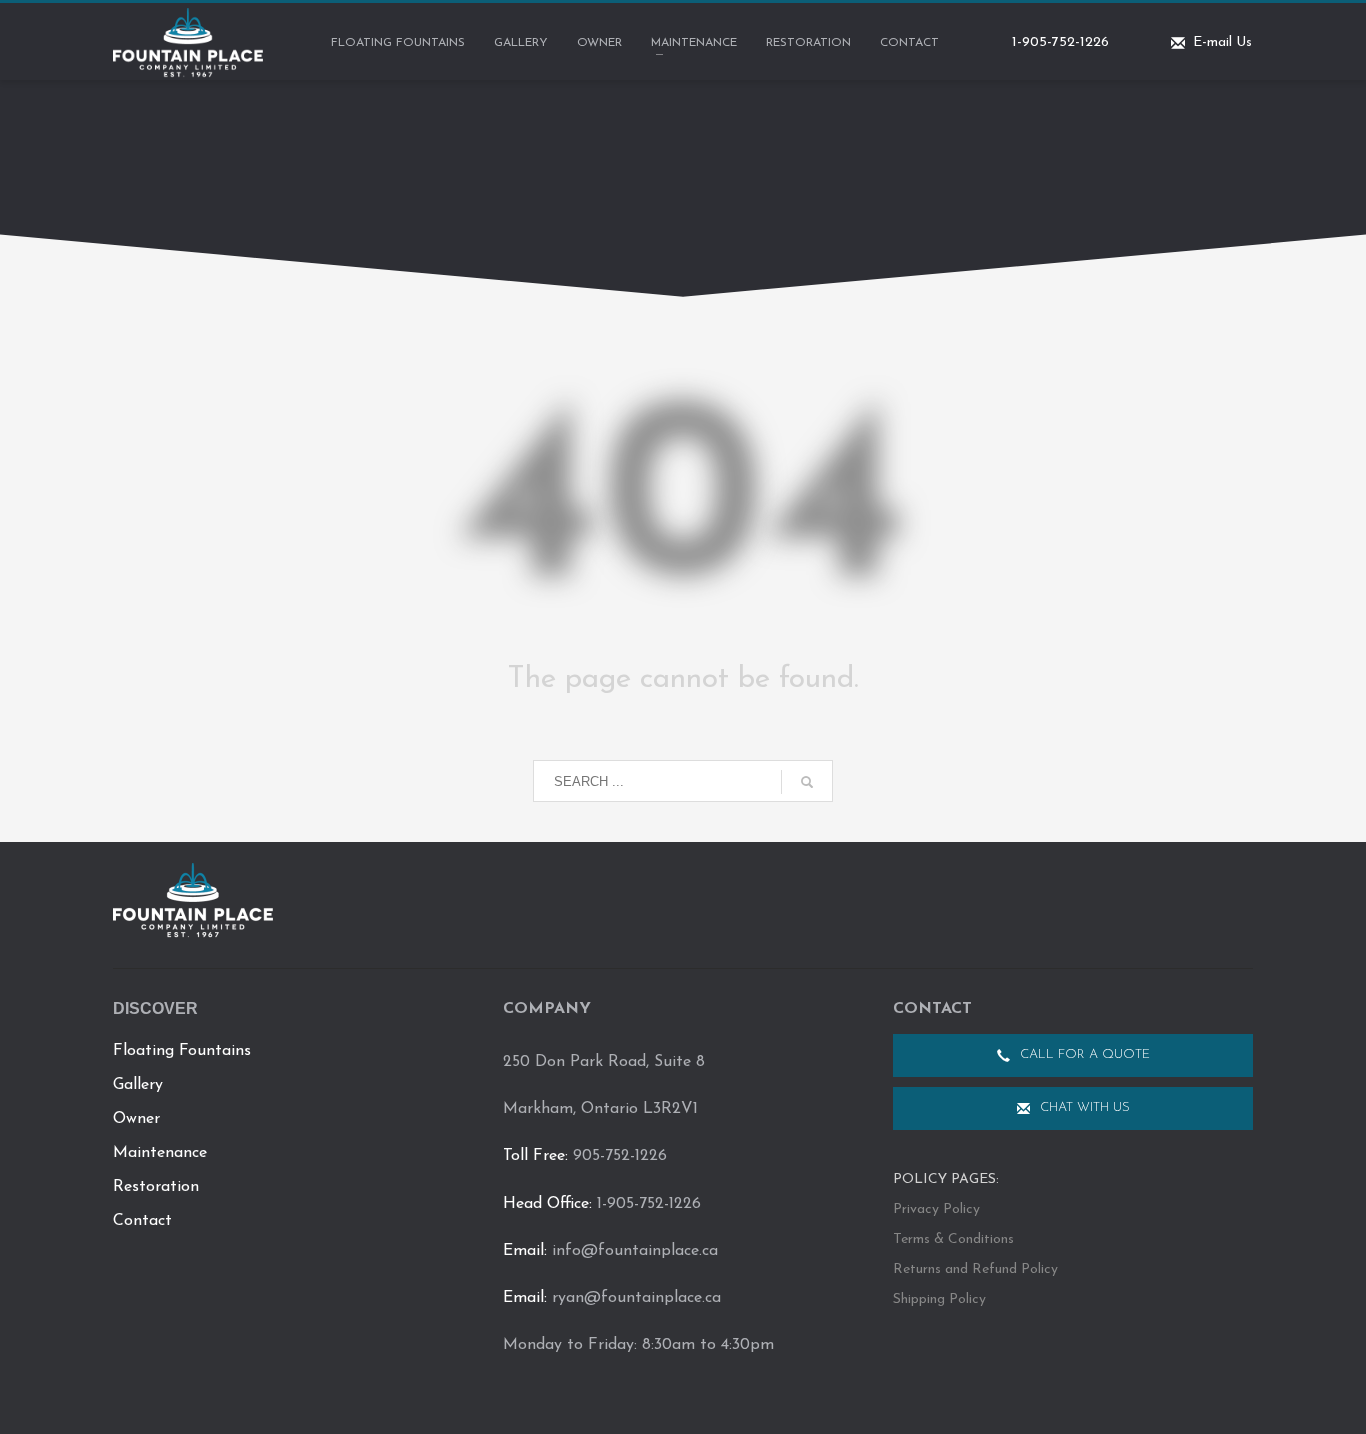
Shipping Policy (939, 1299)
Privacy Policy (936, 1209)
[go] (807, 782)
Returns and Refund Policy (975, 1269)
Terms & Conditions (953, 1239)
